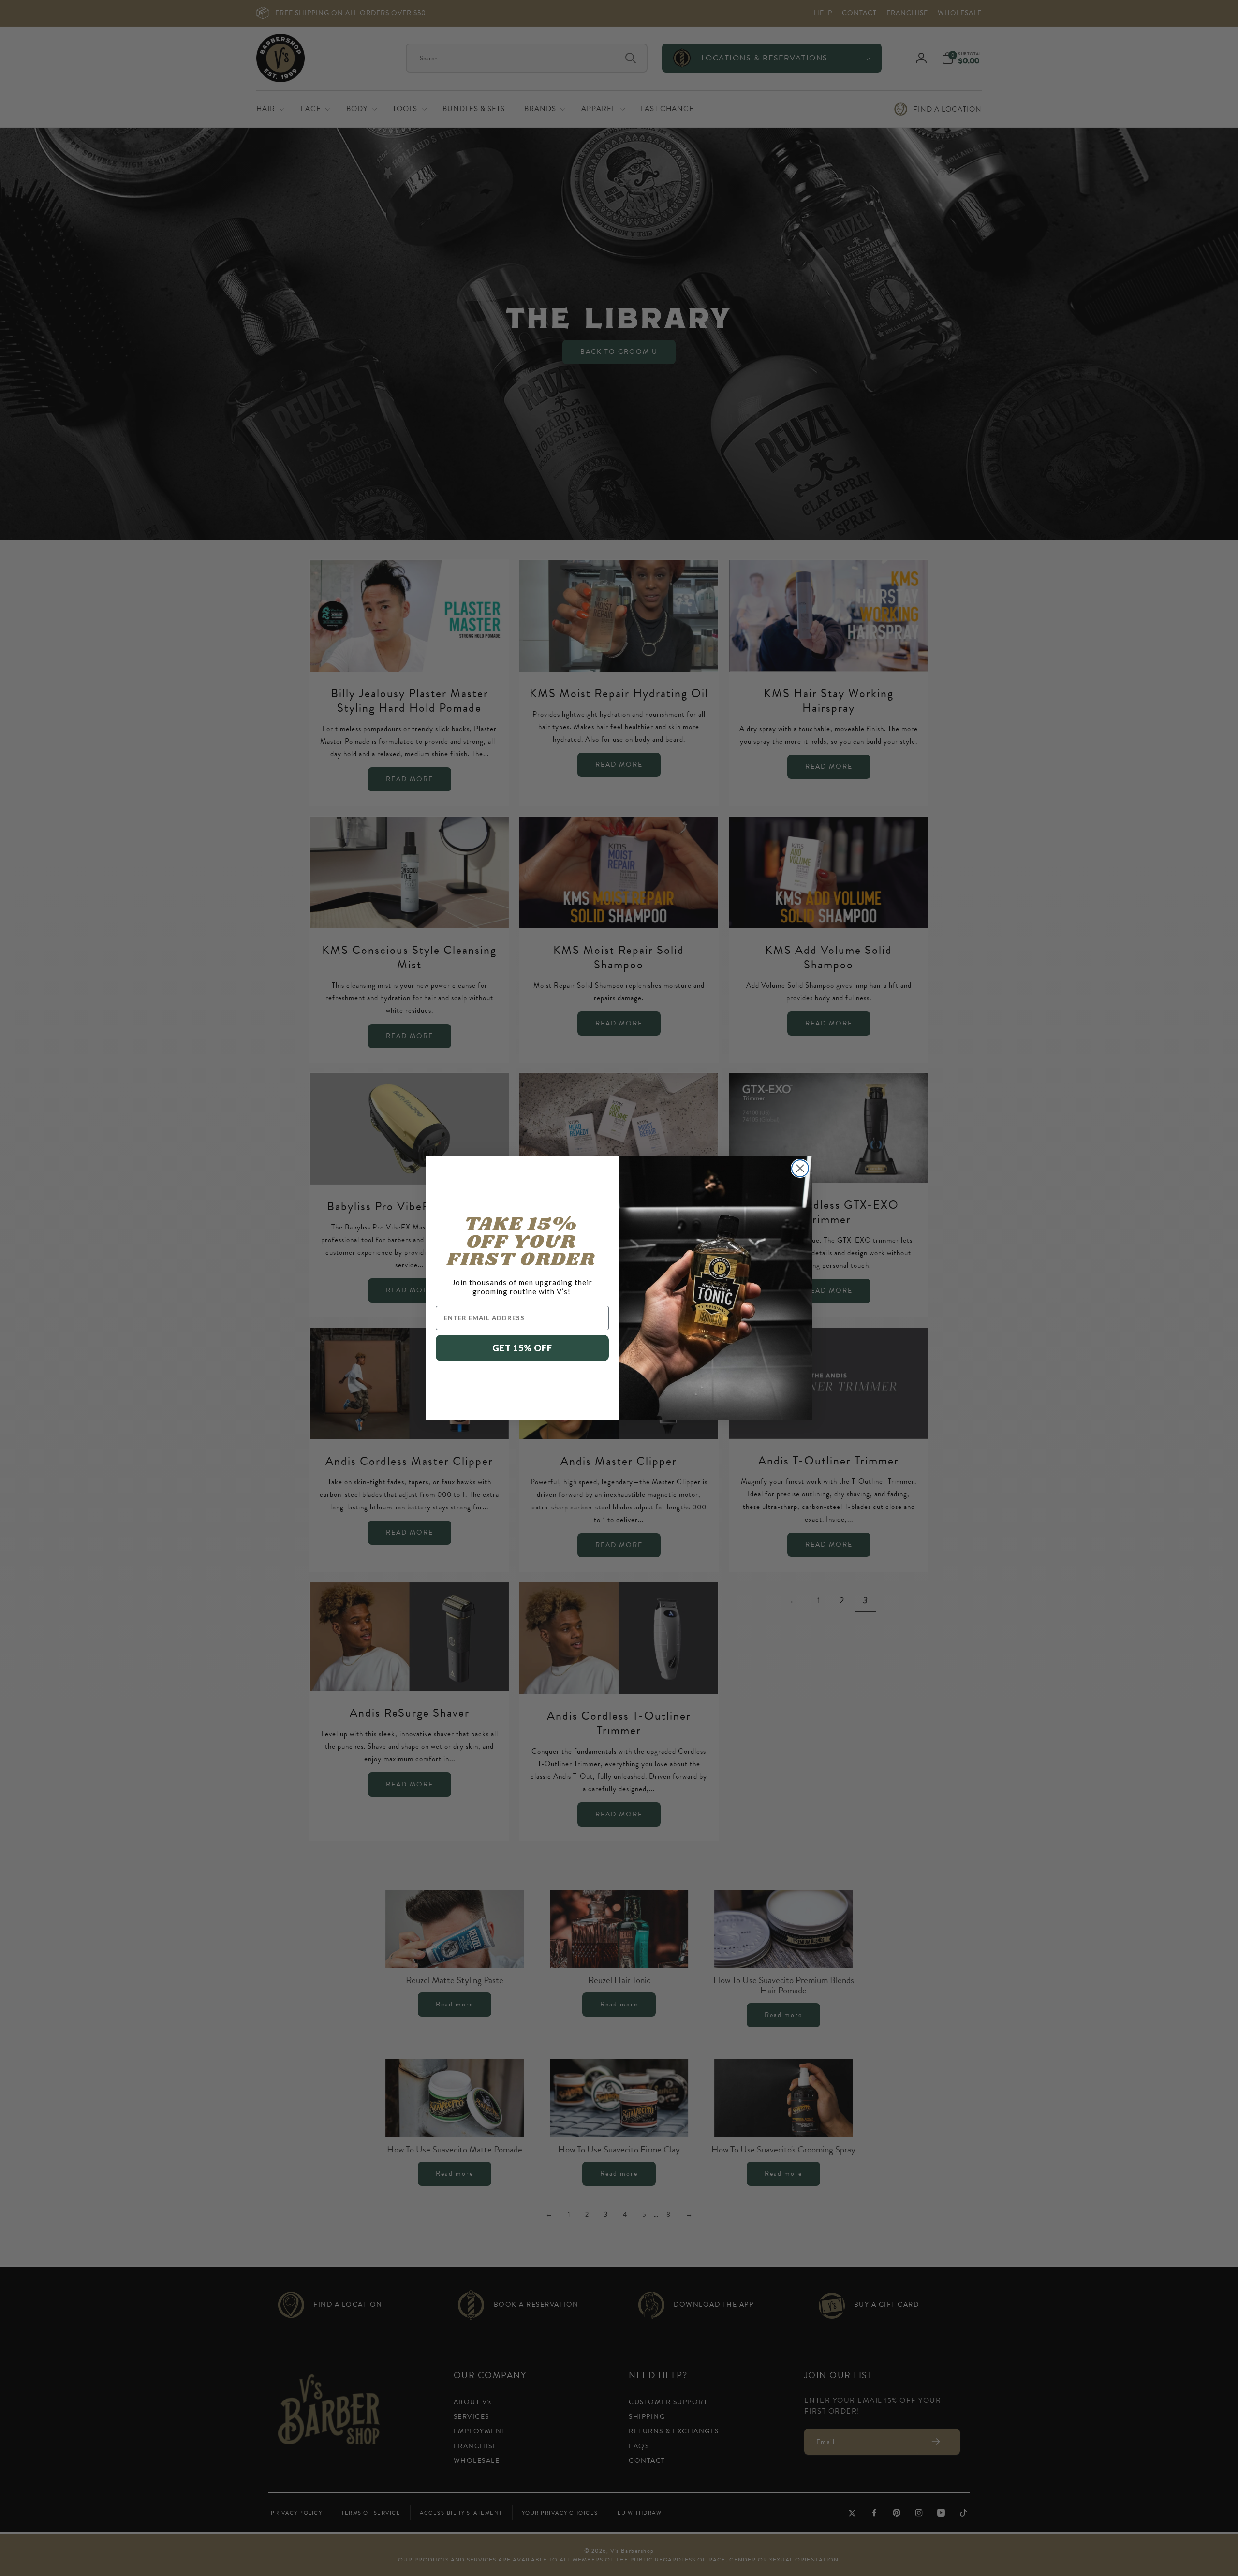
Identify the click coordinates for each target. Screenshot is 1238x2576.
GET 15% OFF (522, 1348)
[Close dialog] (800, 1168)
